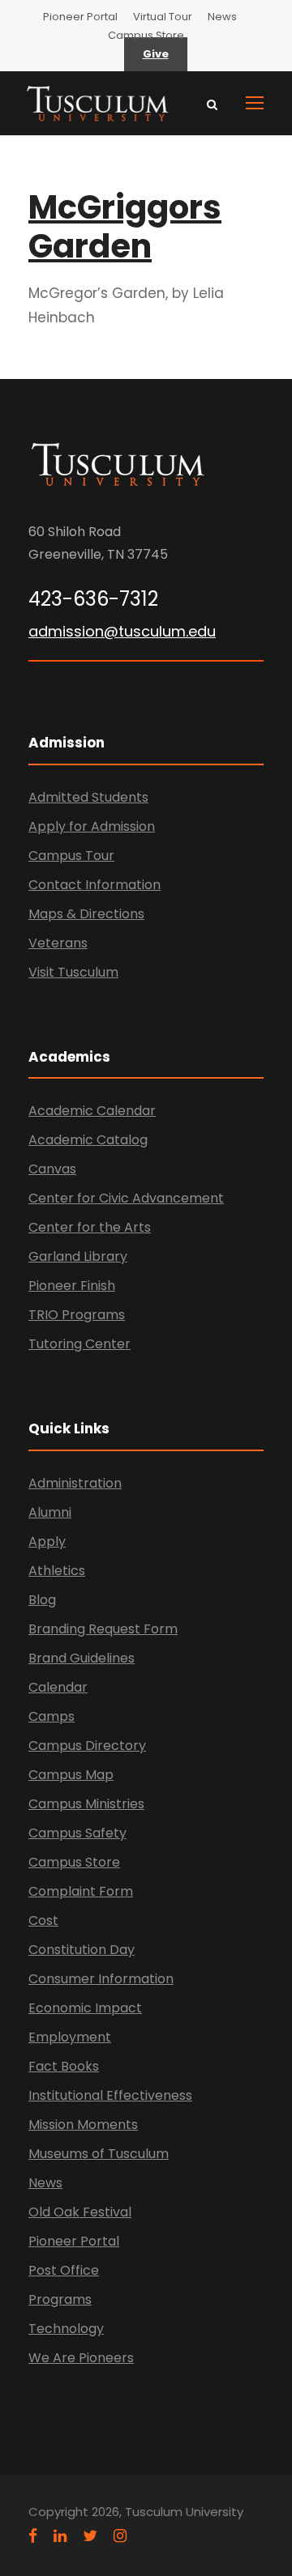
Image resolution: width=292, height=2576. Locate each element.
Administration (75, 1483)
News (222, 17)
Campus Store (146, 35)
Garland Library (78, 1256)
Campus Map (71, 1775)
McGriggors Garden (125, 227)
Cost (43, 1920)
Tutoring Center (79, 1344)
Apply (47, 1541)
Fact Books (64, 2066)
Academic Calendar (92, 1111)
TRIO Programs (77, 1315)
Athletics (57, 1571)
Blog (42, 1600)
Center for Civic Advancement (126, 1198)
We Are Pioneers (81, 2358)
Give (156, 54)
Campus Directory (87, 1746)
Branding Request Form (103, 1629)
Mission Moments (83, 2125)
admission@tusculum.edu (122, 631)
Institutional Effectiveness (110, 2095)
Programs (60, 2299)
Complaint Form (81, 1891)
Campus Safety (77, 1833)
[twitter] (90, 2536)
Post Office (64, 2270)
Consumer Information (101, 1979)
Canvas (52, 1169)
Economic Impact (85, 2008)
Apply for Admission (92, 826)
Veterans (58, 943)
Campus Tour (71, 856)
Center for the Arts (90, 1227)
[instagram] (120, 2536)
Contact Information (94, 885)
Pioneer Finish (72, 1286)
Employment (70, 2037)
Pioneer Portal (80, 17)
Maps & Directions (86, 914)
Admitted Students (88, 797)
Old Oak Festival (80, 2212)
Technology (66, 2329)
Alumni (50, 1512)
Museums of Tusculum (99, 2154)
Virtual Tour (163, 17)
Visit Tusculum (73, 972)
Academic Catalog (88, 1140)
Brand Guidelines (82, 1658)
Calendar (58, 1687)
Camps (52, 1716)
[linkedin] (60, 2536)
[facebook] (33, 2536)
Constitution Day (82, 1950)
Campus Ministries (86, 1804)
